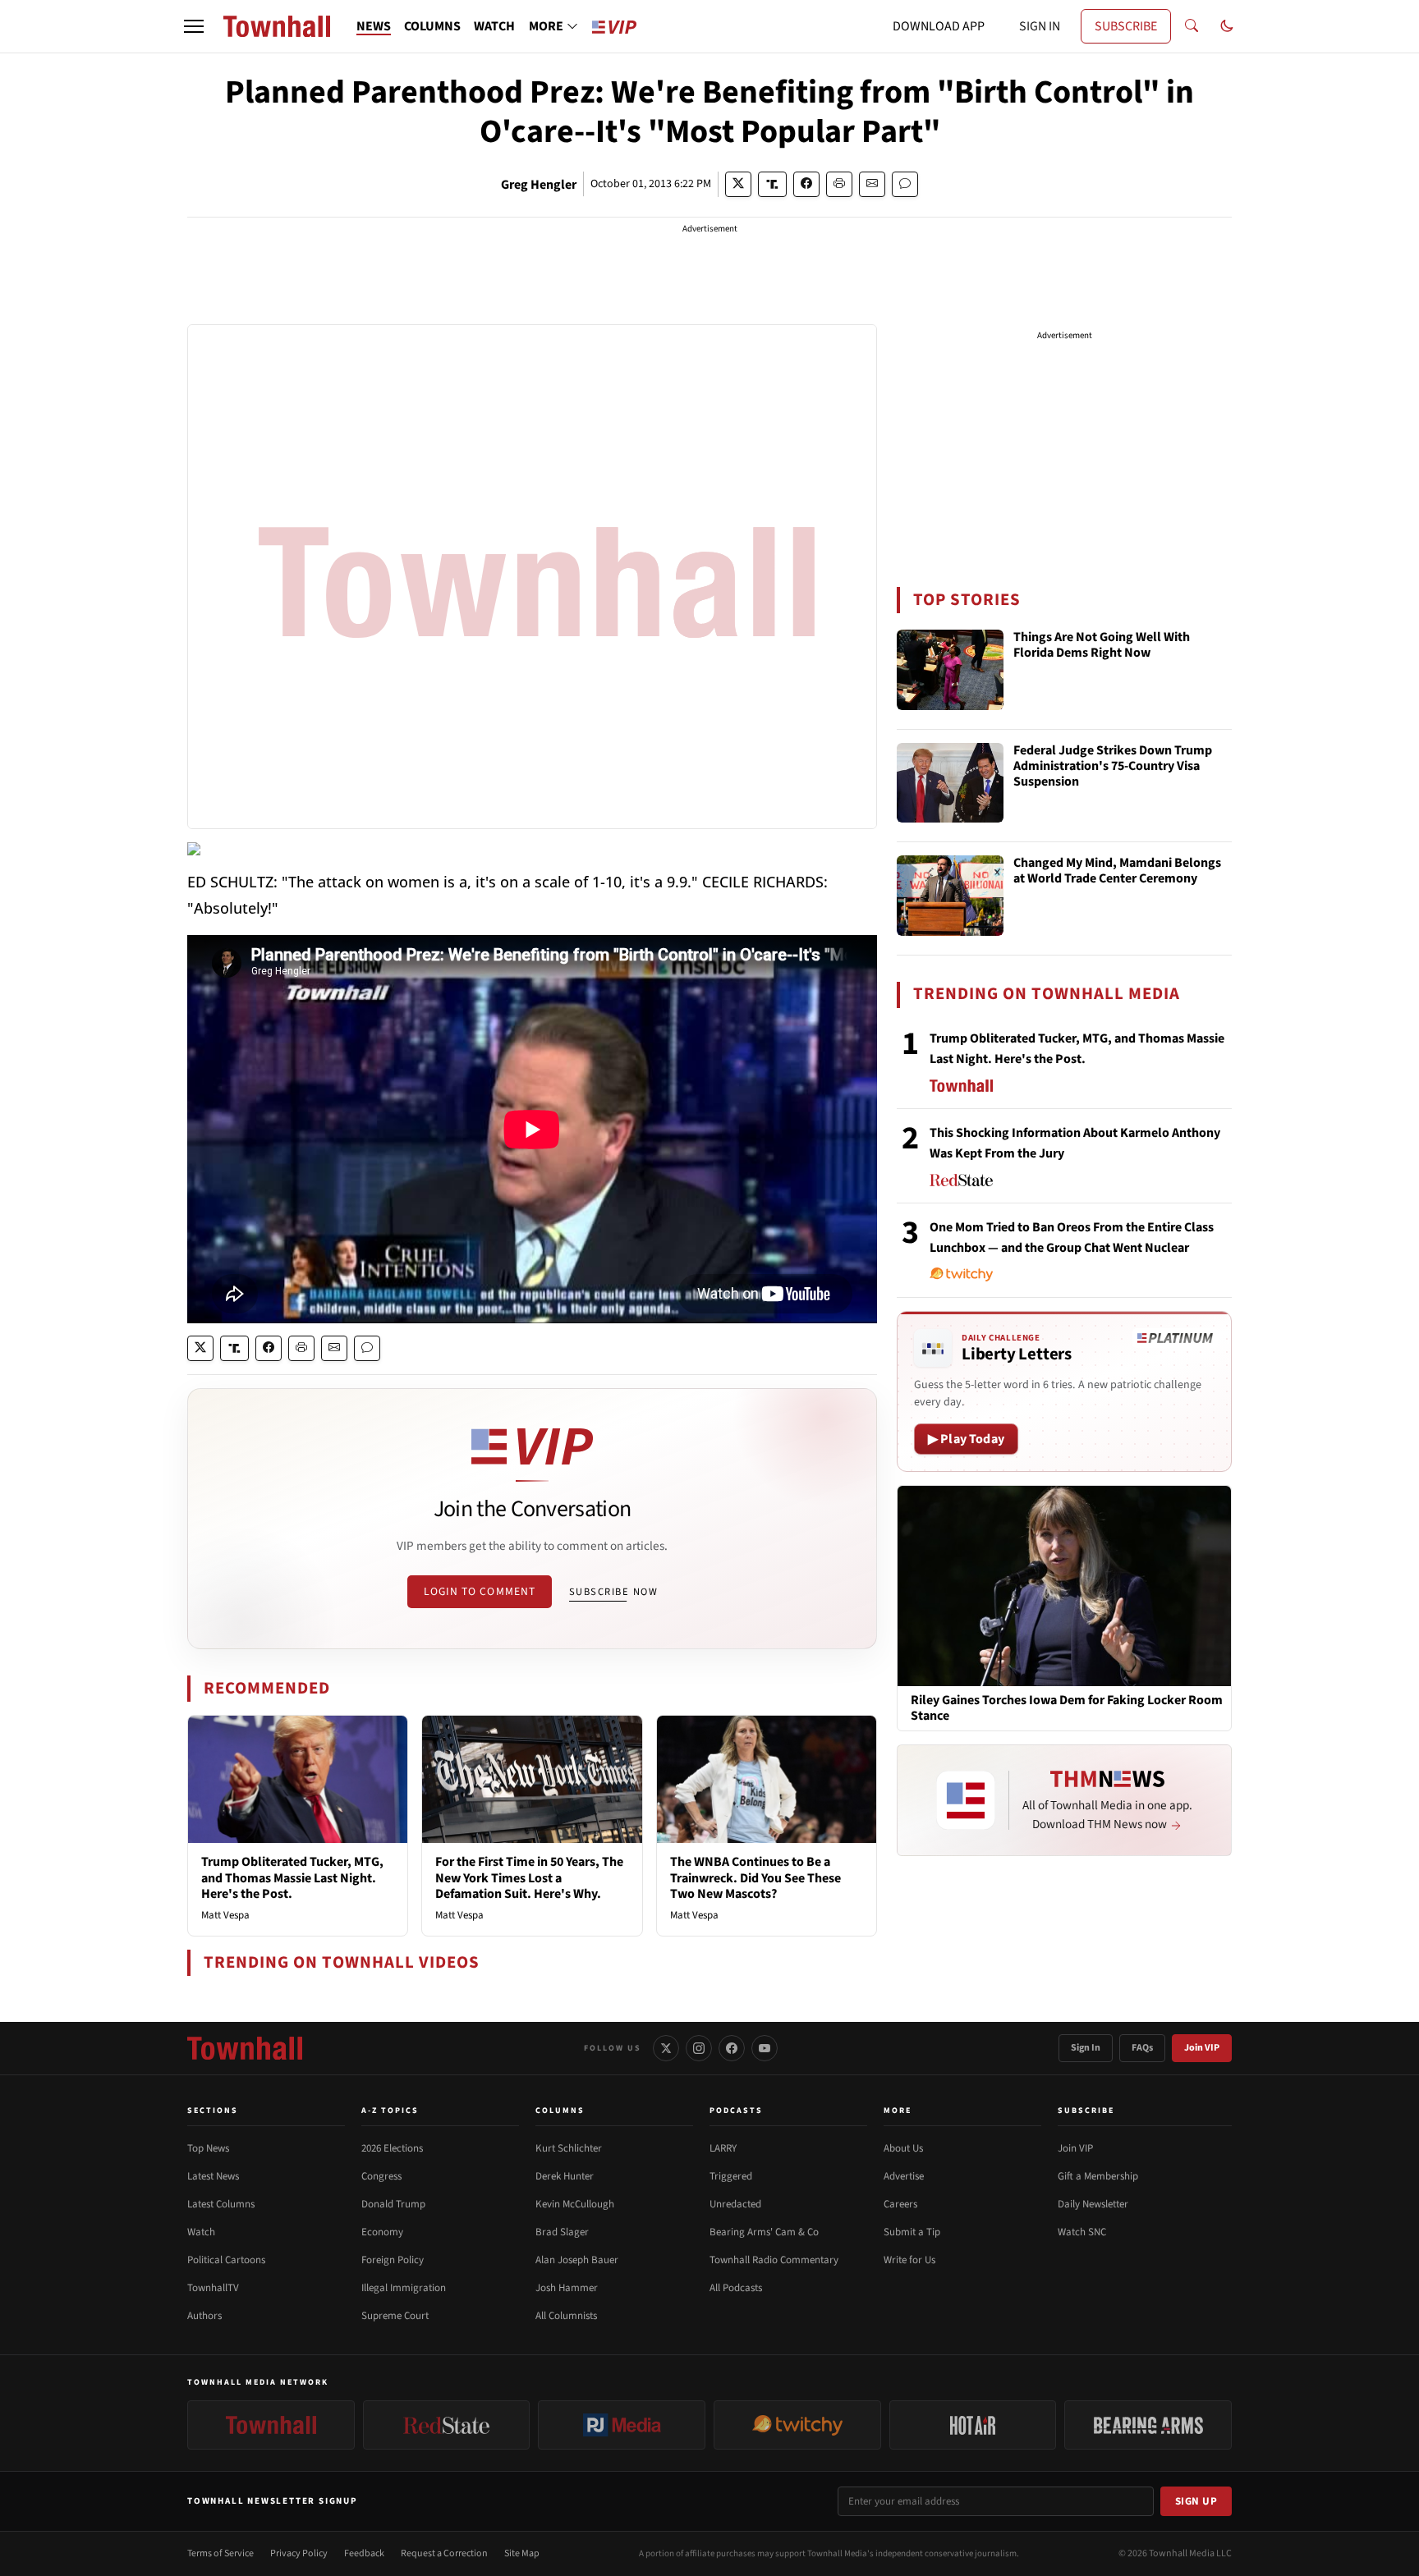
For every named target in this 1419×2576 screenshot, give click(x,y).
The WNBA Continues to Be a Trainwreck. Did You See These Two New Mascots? (755, 1877)
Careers (900, 2204)
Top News (208, 2148)
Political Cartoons (226, 2260)
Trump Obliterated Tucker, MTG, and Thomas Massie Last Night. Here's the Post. (292, 1877)
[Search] (1192, 26)
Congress (381, 2176)
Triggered (731, 2176)
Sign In (1086, 2048)
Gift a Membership (1098, 2176)
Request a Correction (444, 2553)
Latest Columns (221, 2204)
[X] (666, 2048)
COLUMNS (432, 26)
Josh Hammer (567, 2288)
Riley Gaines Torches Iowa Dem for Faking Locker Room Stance (1067, 1708)
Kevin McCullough (575, 2204)
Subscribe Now (613, 1592)
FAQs (1142, 2048)
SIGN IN (1040, 26)
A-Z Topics (390, 2111)
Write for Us (909, 2260)
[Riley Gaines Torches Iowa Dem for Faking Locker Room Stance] (1064, 1585)
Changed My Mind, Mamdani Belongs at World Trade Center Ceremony (1117, 871)
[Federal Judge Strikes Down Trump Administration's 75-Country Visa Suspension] (950, 783)
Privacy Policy (299, 2553)
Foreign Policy (393, 2260)
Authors (204, 2316)
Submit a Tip (912, 2232)
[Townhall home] (245, 2048)
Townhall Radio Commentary (774, 2260)
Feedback (364, 2553)
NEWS (374, 26)
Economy (382, 2232)
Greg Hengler (539, 185)
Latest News (213, 2176)
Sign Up (1196, 2501)
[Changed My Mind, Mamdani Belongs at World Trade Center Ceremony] (950, 896)
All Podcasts (736, 2288)
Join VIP (1202, 2048)
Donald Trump (393, 2204)
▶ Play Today (966, 1439)
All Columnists (566, 2316)
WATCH (494, 26)
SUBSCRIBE (1126, 26)
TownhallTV (213, 2288)
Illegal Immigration (404, 2288)
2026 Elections (392, 2148)
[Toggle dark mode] (1227, 26)
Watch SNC (1082, 2232)
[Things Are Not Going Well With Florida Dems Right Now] (950, 670)
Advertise (904, 2176)
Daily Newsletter (1093, 2204)
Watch (201, 2232)
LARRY (723, 2148)
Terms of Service (220, 2553)
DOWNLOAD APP (939, 26)
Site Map (522, 2553)
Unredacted (735, 2204)
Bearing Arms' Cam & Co (764, 2232)
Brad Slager (562, 2232)
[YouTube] (765, 2048)
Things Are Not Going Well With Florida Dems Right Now (1102, 646)
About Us (903, 2148)
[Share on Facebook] (806, 184)
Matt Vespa (225, 1915)
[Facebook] (732, 2048)
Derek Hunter (565, 2176)
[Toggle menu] (194, 26)
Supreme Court (395, 2316)
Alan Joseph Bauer (577, 2260)
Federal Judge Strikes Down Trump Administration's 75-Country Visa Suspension (1113, 767)
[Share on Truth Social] (772, 184)
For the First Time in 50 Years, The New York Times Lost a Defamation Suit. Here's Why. (529, 1877)
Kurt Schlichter (569, 2148)
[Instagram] (699, 2048)
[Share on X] (738, 184)
